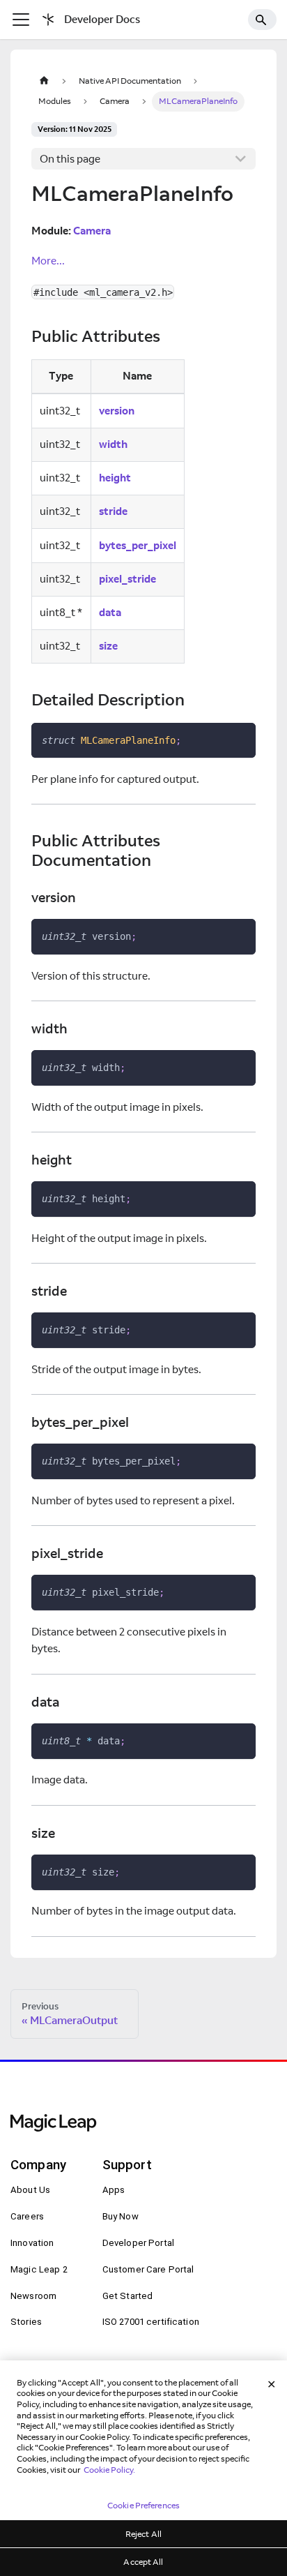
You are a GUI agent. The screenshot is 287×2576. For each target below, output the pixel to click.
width (113, 444)
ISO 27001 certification (151, 2322)
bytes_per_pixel (138, 545)
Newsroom (33, 2296)
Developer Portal (138, 2243)
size (108, 646)
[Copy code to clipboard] (240, 739)
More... (48, 261)
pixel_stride (127, 579)
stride (113, 511)
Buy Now (121, 2216)
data (110, 612)
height (115, 478)
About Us (30, 2190)
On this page (70, 159)
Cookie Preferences (143, 2505)
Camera (92, 231)
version (117, 411)
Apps (114, 2190)
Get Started (128, 2296)
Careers (27, 2216)
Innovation (32, 2243)
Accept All (143, 2562)
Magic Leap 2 (39, 2269)
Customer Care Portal (148, 2269)
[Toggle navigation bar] (21, 20)
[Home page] (44, 81)
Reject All (143, 2534)
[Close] (272, 2384)
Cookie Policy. (109, 2470)
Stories (26, 2322)
